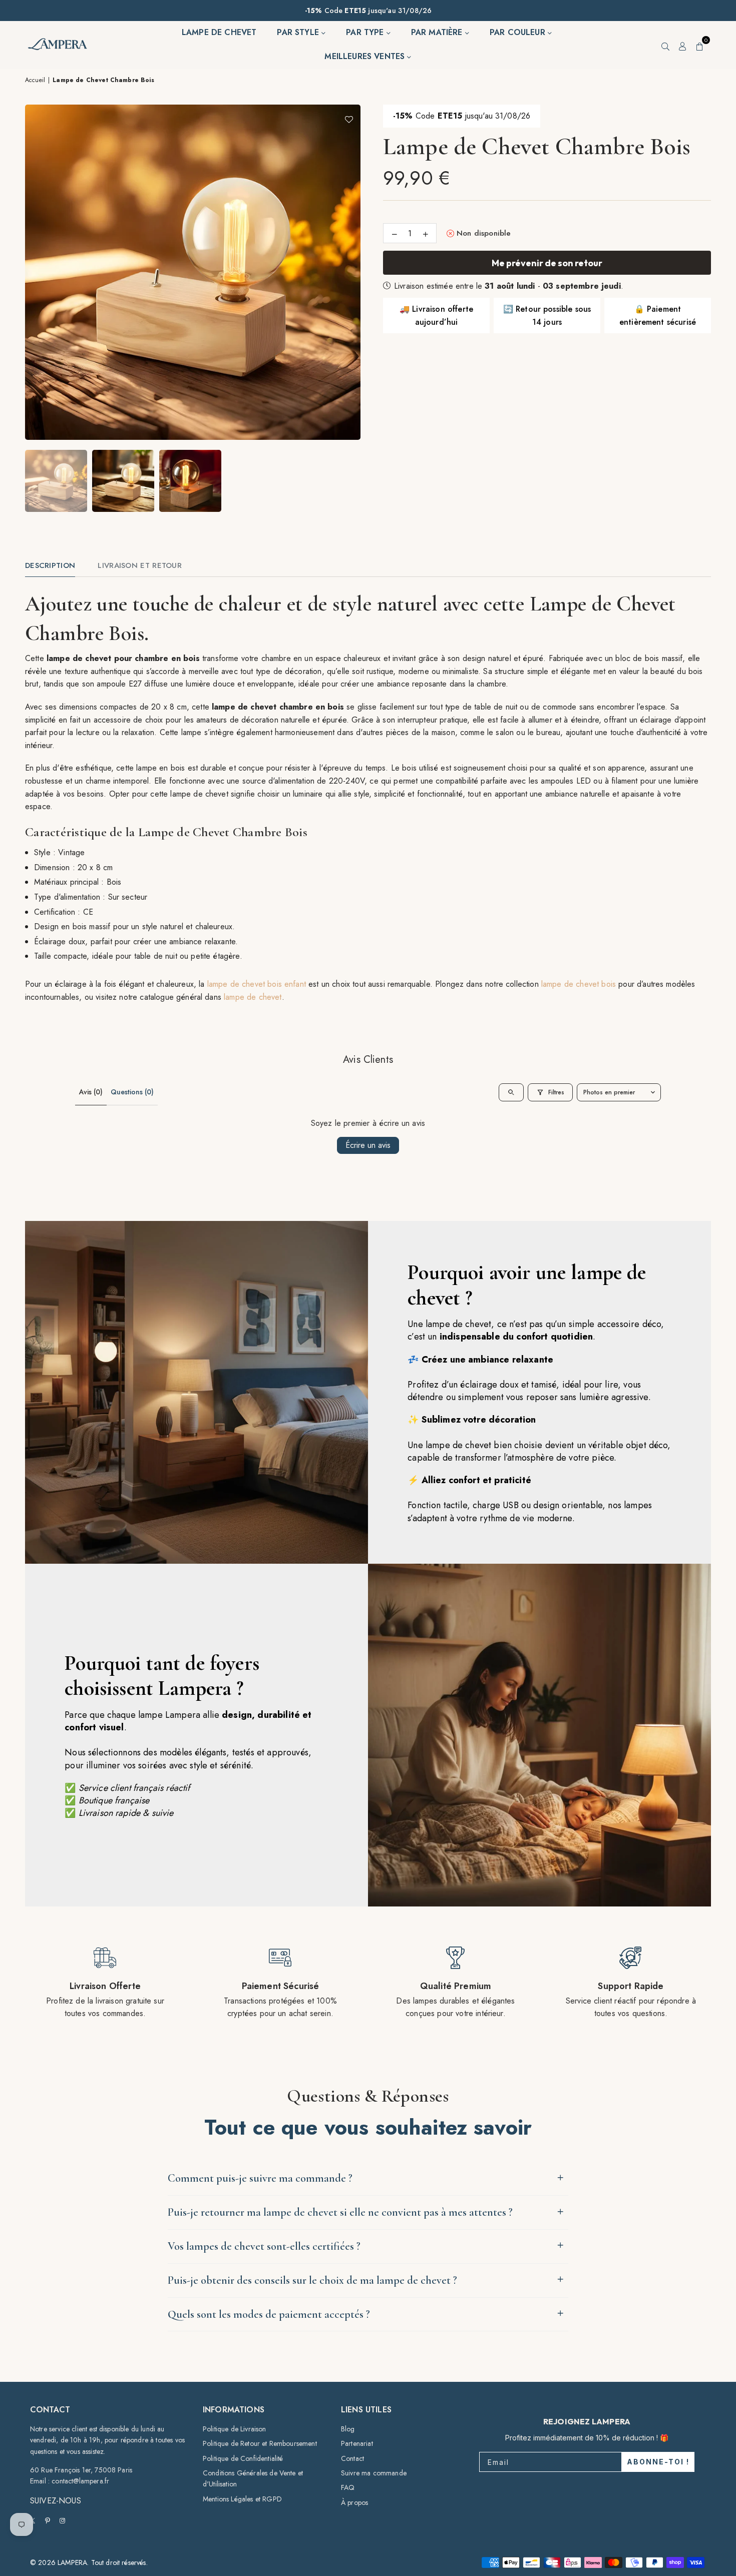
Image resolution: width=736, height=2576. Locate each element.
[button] (700, 45)
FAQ (348, 2487)
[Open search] (511, 1092)
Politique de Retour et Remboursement (260, 2443)
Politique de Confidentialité (243, 2458)
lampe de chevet (253, 997)
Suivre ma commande (374, 2473)
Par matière (438, 32)
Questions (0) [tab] (132, 1092)
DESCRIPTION (50, 565)
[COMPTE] (683, 45)
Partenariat (357, 2443)
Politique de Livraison (235, 2429)
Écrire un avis (368, 1145)
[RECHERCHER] (665, 45)
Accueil (35, 80)
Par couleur (519, 32)
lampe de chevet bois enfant (257, 984)
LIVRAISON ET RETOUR (140, 565)
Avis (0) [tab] (91, 1092)
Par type (366, 32)
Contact (352, 2458)
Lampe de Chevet (219, 32)
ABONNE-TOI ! (658, 2462)
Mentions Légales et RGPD (242, 2499)
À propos (354, 2502)
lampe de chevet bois (579, 984)
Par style (299, 32)
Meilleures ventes (366, 56)
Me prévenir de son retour (547, 263)
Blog (348, 2429)
